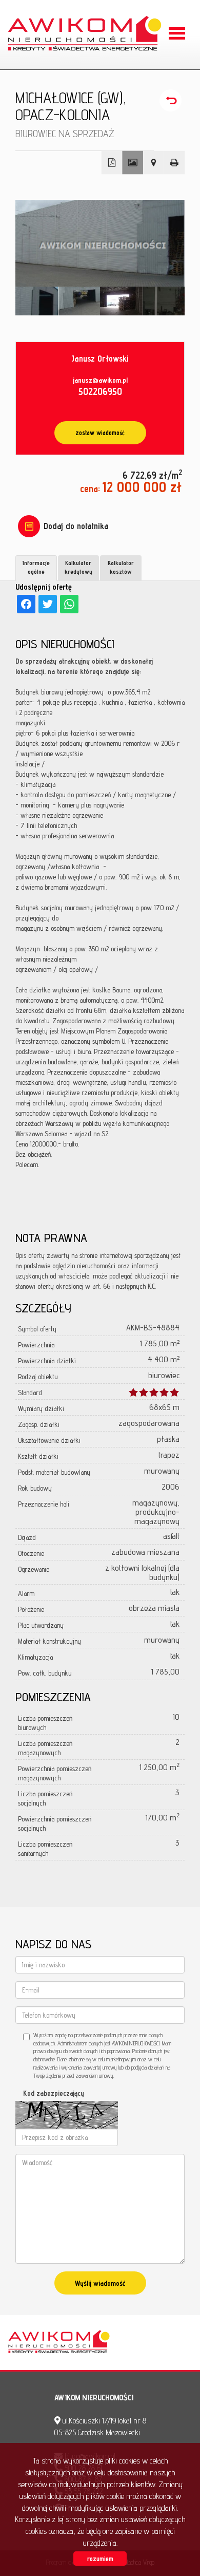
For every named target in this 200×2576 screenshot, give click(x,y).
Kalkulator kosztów (121, 567)
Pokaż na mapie (154, 163)
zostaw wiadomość (100, 433)
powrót (172, 101)
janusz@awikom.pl (100, 380)
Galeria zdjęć (133, 163)
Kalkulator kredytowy (78, 567)
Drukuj (175, 163)
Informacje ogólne (36, 567)
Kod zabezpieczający (54, 2093)
